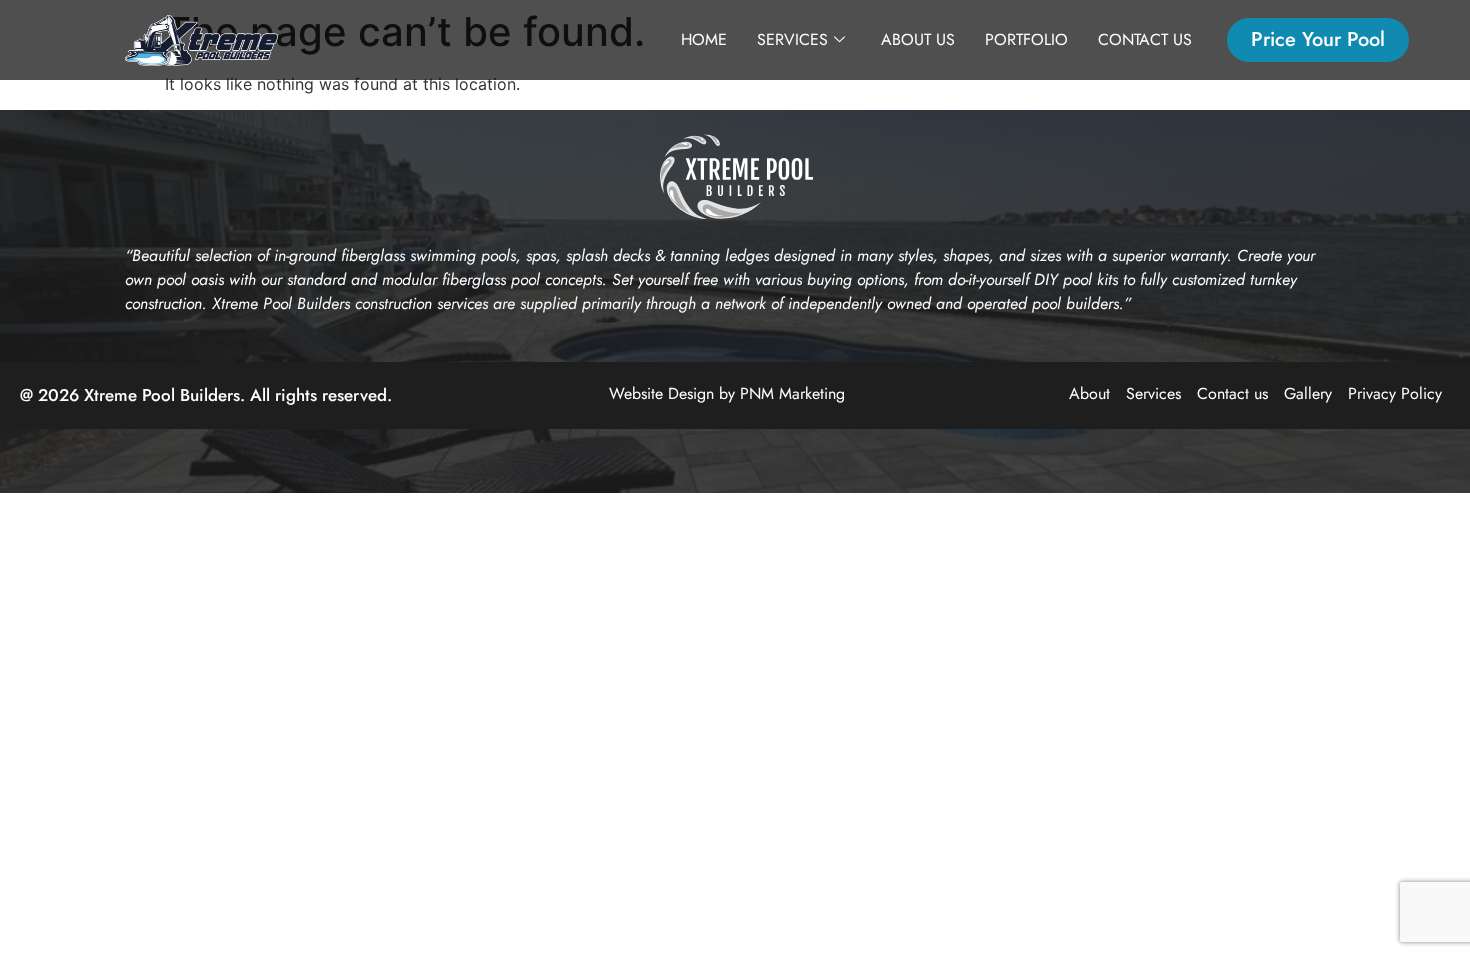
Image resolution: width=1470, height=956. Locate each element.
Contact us (1145, 39)
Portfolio (1026, 39)
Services (792, 39)
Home (704, 39)
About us (918, 39)
